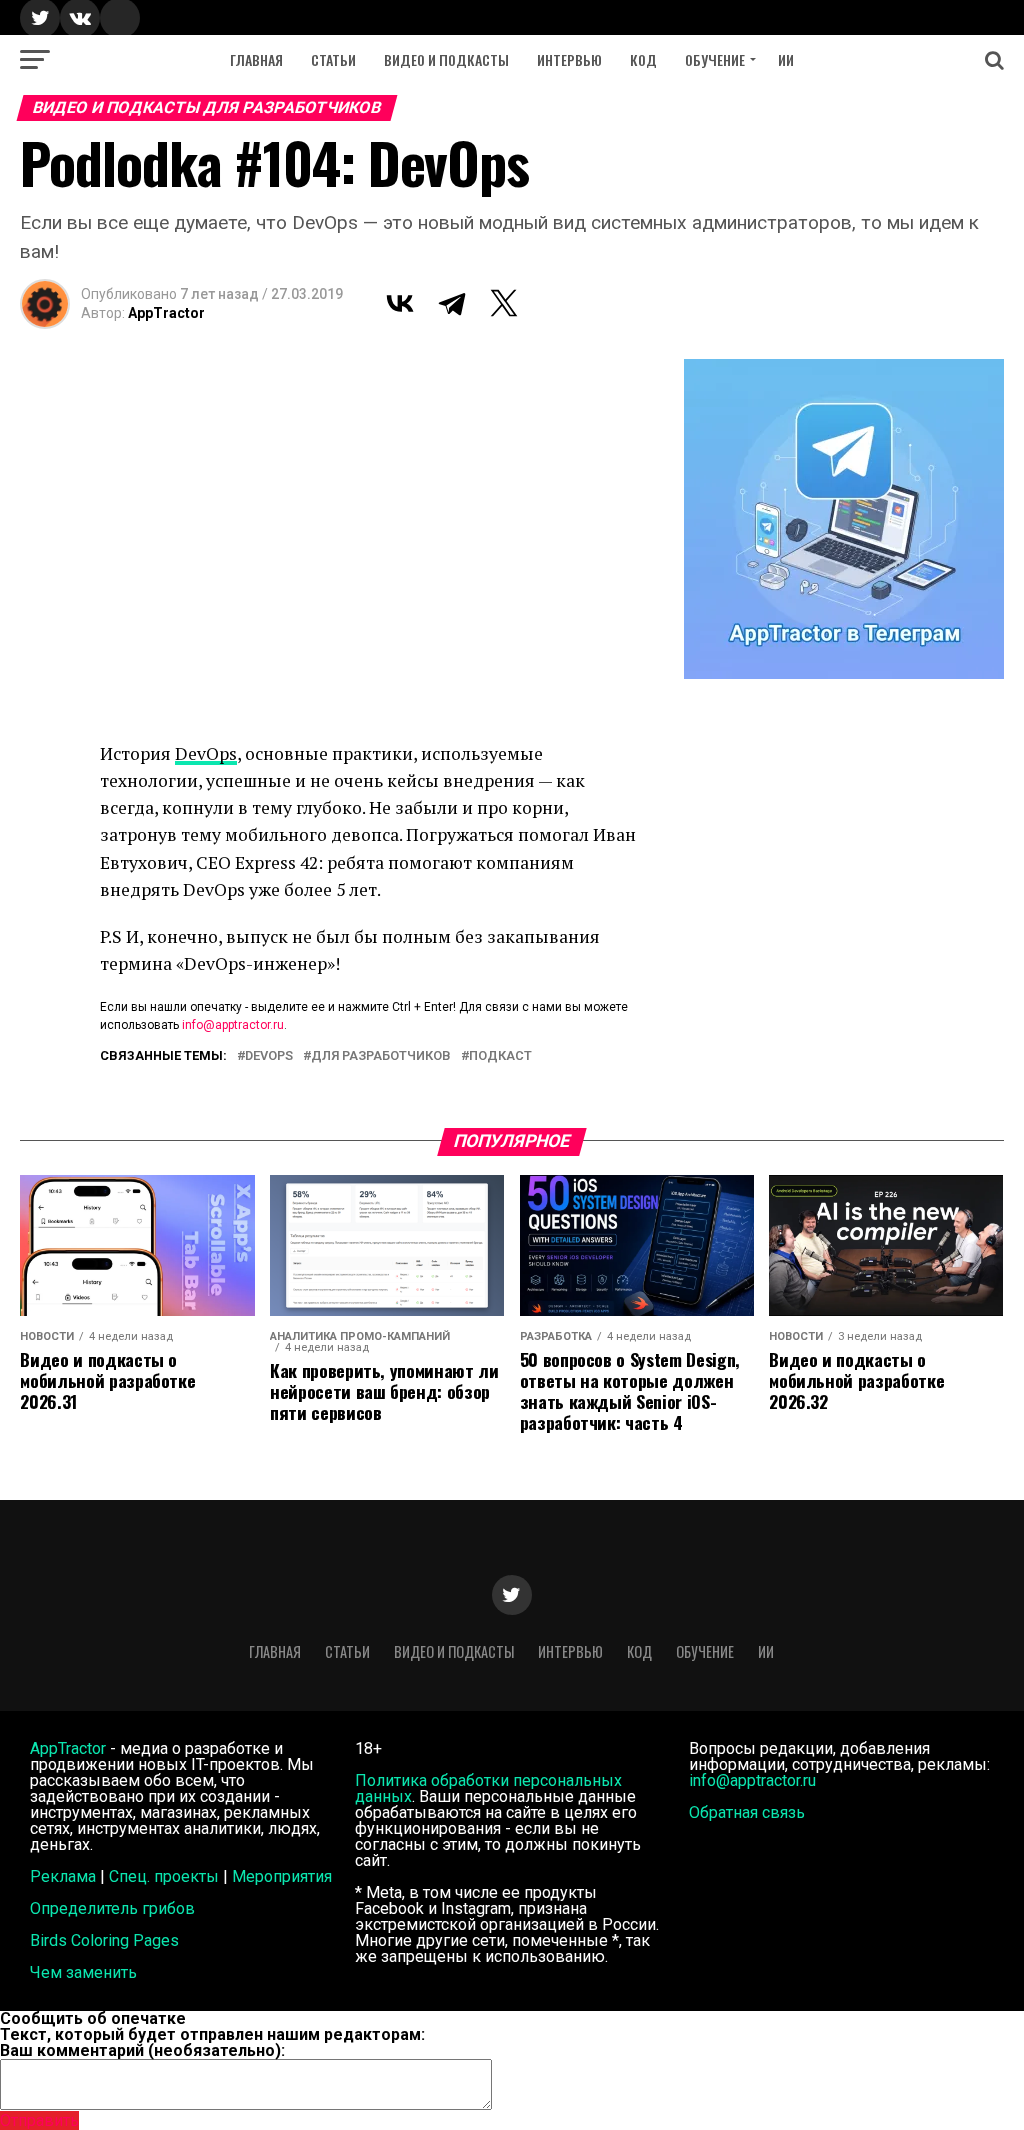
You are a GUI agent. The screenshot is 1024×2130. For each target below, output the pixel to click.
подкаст (500, 1056)
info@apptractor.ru (233, 1025)
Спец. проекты (164, 1876)
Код (643, 59)
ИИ (786, 59)
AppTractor (166, 313)
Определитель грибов (112, 1908)
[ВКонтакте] (400, 303)
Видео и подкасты (446, 59)
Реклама (63, 1876)
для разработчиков (381, 1056)
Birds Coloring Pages (104, 1940)
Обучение (715, 59)
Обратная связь (747, 1812)
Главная (256, 59)
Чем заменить (83, 1972)
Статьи (333, 59)
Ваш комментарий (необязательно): (142, 2050)
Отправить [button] (39, 2120)
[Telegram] (452, 303)
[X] (504, 303)
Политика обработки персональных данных (488, 1788)
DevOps (206, 753)
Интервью (569, 59)
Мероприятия (282, 1876)
